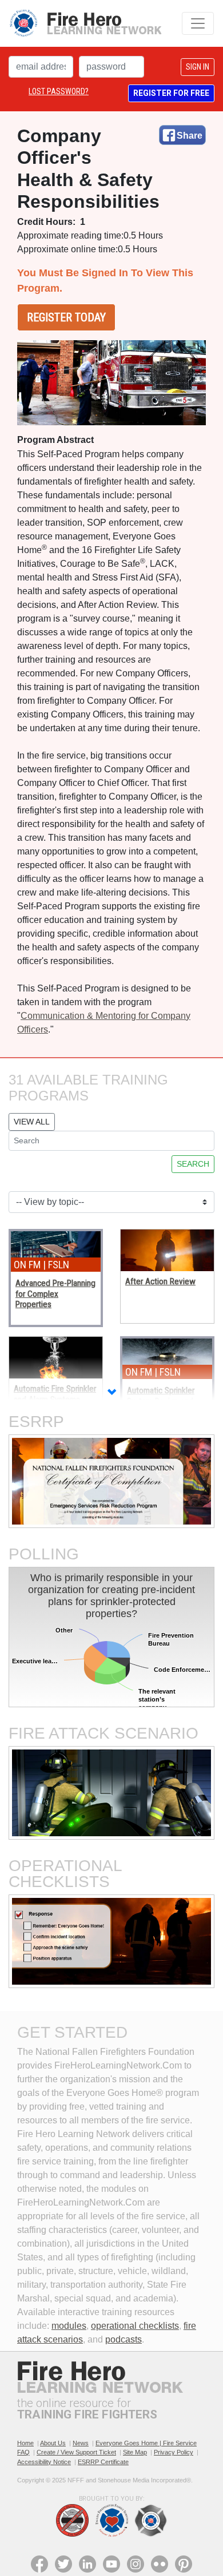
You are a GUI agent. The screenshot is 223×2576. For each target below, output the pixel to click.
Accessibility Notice (44, 2462)
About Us (53, 2443)
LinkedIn (87, 2564)
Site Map (135, 2452)
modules (69, 2326)
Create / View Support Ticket (76, 2452)
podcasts (124, 2339)
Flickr (160, 2564)
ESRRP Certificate (103, 2462)
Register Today (66, 317)
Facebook (39, 2564)
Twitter (63, 2564)
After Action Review (160, 1281)
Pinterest (184, 2564)
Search (193, 1164)
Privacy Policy (174, 2452)
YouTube (111, 2564)
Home (25, 2443)
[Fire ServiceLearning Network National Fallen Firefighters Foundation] (85, 23)
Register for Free (171, 93)
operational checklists (135, 2326)
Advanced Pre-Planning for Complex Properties (55, 1294)
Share (190, 136)
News (81, 2443)
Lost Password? (59, 91)
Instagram (136, 2564)
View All (32, 1122)
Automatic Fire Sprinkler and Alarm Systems (55, 1394)
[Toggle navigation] (198, 23)
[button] (111, 1393)
